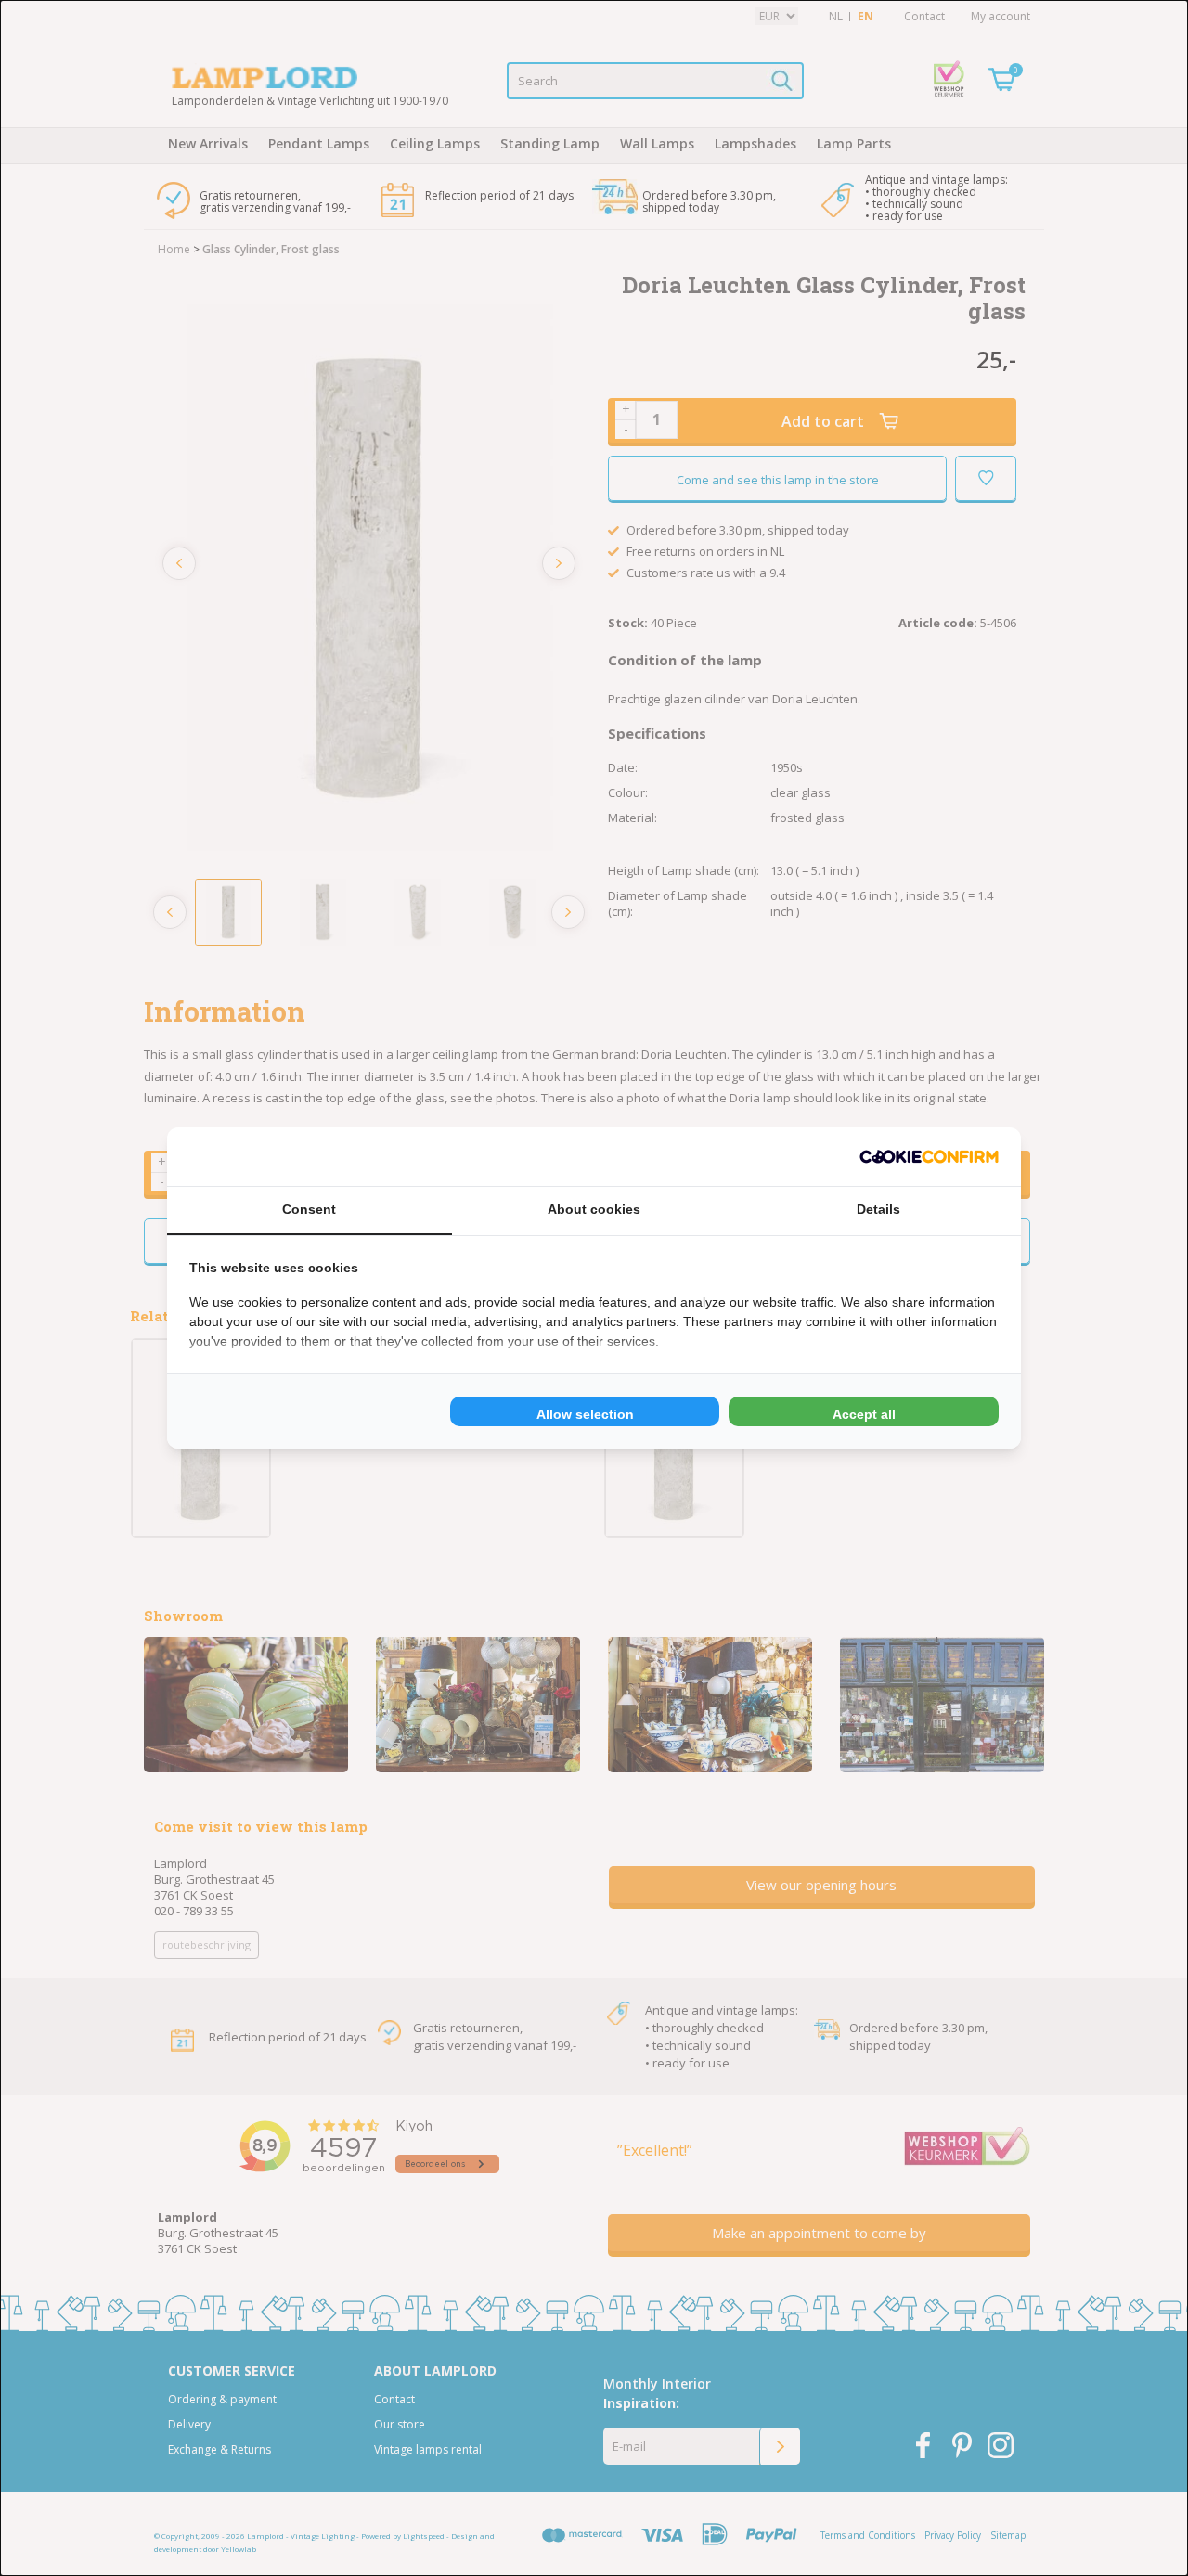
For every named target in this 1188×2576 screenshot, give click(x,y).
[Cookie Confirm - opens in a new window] (929, 1157)
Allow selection (585, 1414)
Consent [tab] (309, 1209)
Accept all (864, 1414)
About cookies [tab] (594, 1209)
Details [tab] (878, 1209)
